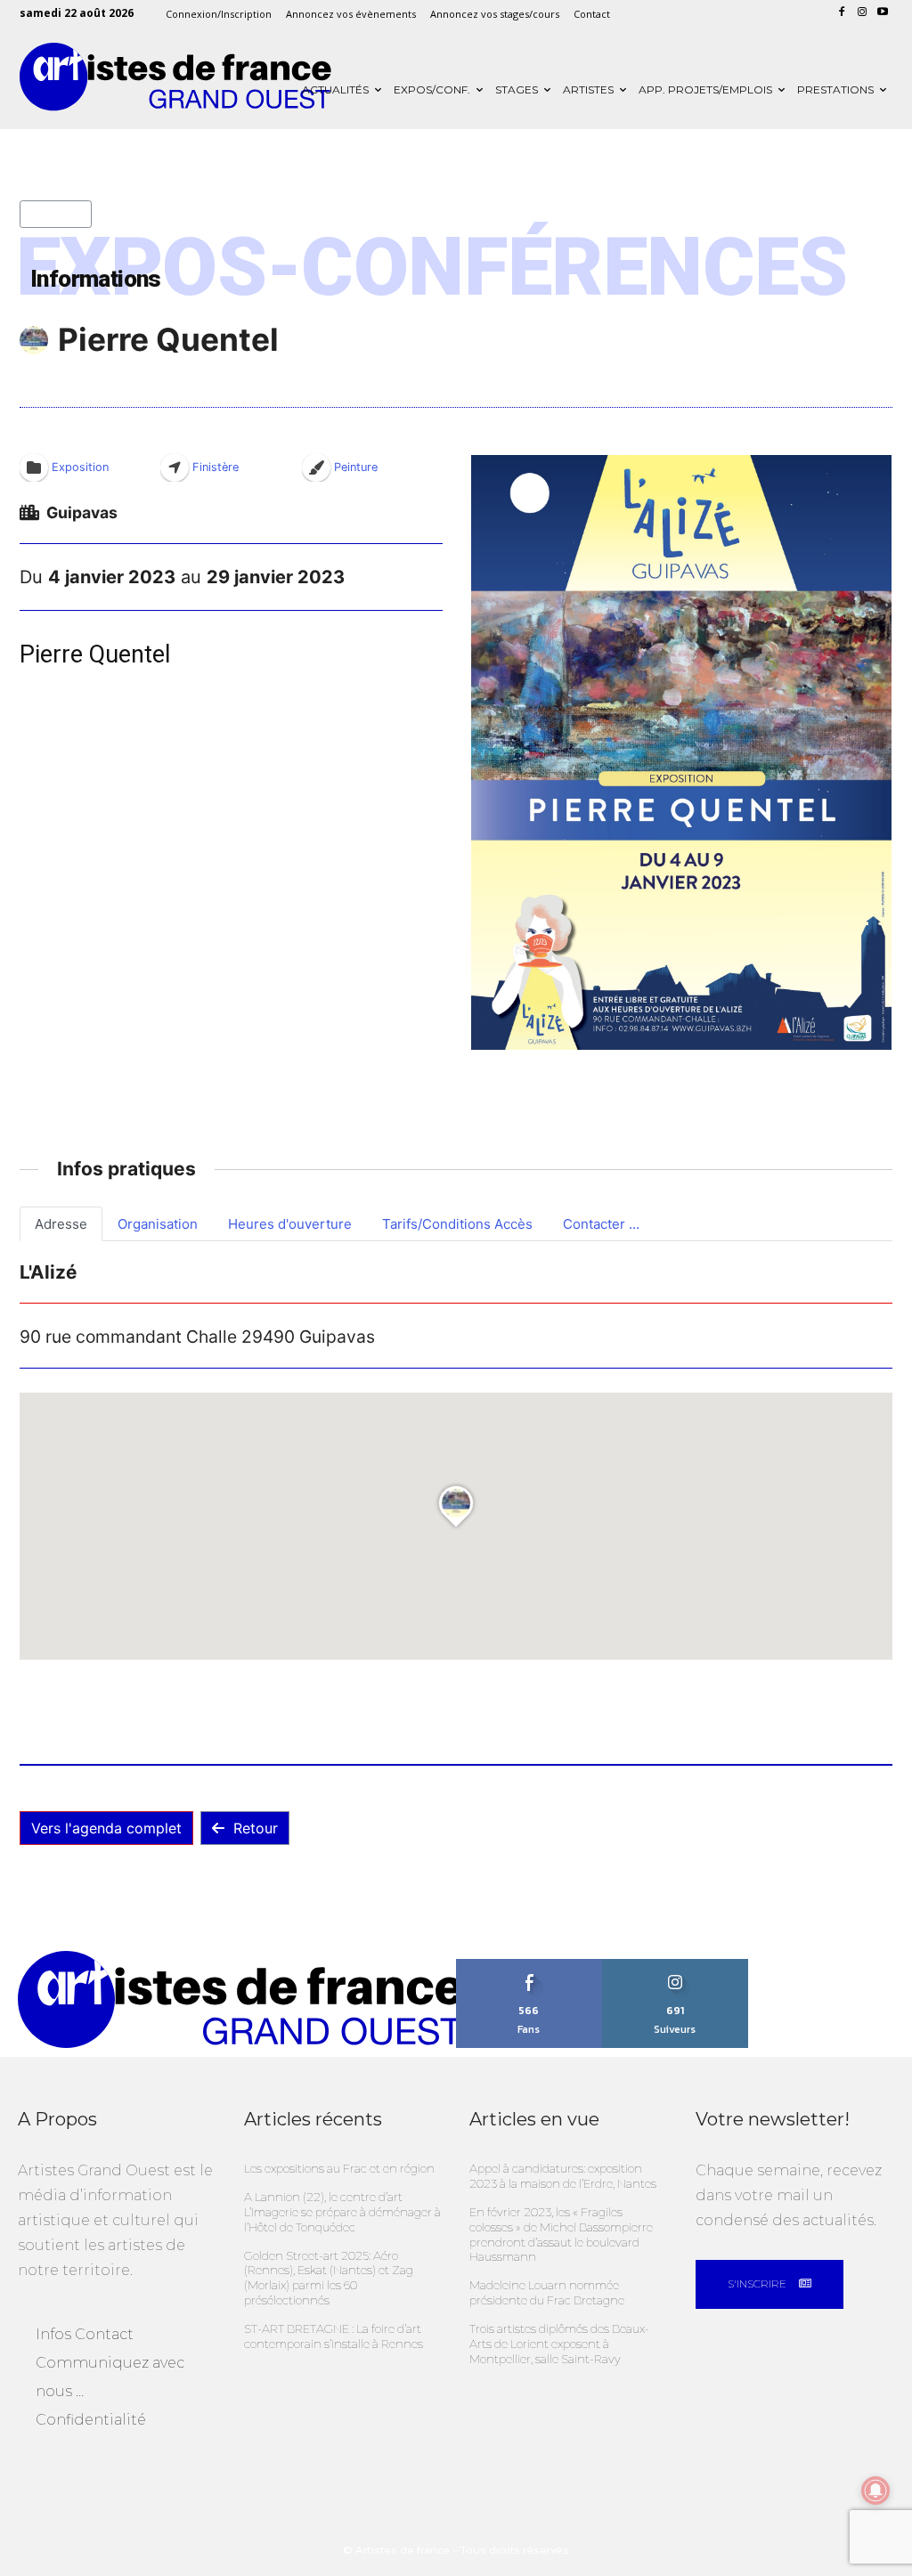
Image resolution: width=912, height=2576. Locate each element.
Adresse (61, 1224)
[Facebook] (842, 13)
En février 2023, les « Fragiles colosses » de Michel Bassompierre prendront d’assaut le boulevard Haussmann (561, 2235)
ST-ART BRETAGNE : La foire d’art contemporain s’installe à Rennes (334, 2336)
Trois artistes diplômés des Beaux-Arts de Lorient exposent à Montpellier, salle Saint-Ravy (559, 2344)
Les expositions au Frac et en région (339, 2168)
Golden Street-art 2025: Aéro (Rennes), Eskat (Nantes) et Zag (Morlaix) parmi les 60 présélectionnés (329, 2278)
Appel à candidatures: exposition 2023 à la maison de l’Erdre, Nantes (563, 2176)
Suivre (675, 1965)
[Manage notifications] (875, 2491)
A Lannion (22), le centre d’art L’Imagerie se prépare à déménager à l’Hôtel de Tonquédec (342, 2212)
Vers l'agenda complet (106, 1828)
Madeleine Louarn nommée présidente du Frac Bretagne (547, 2292)
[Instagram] (862, 13)
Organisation (158, 1224)
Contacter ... (601, 1224)
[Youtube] (882, 13)
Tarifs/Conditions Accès (457, 1224)
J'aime (529, 1965)
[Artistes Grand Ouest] (175, 77)
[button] (681, 752)
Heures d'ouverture (290, 1224)
